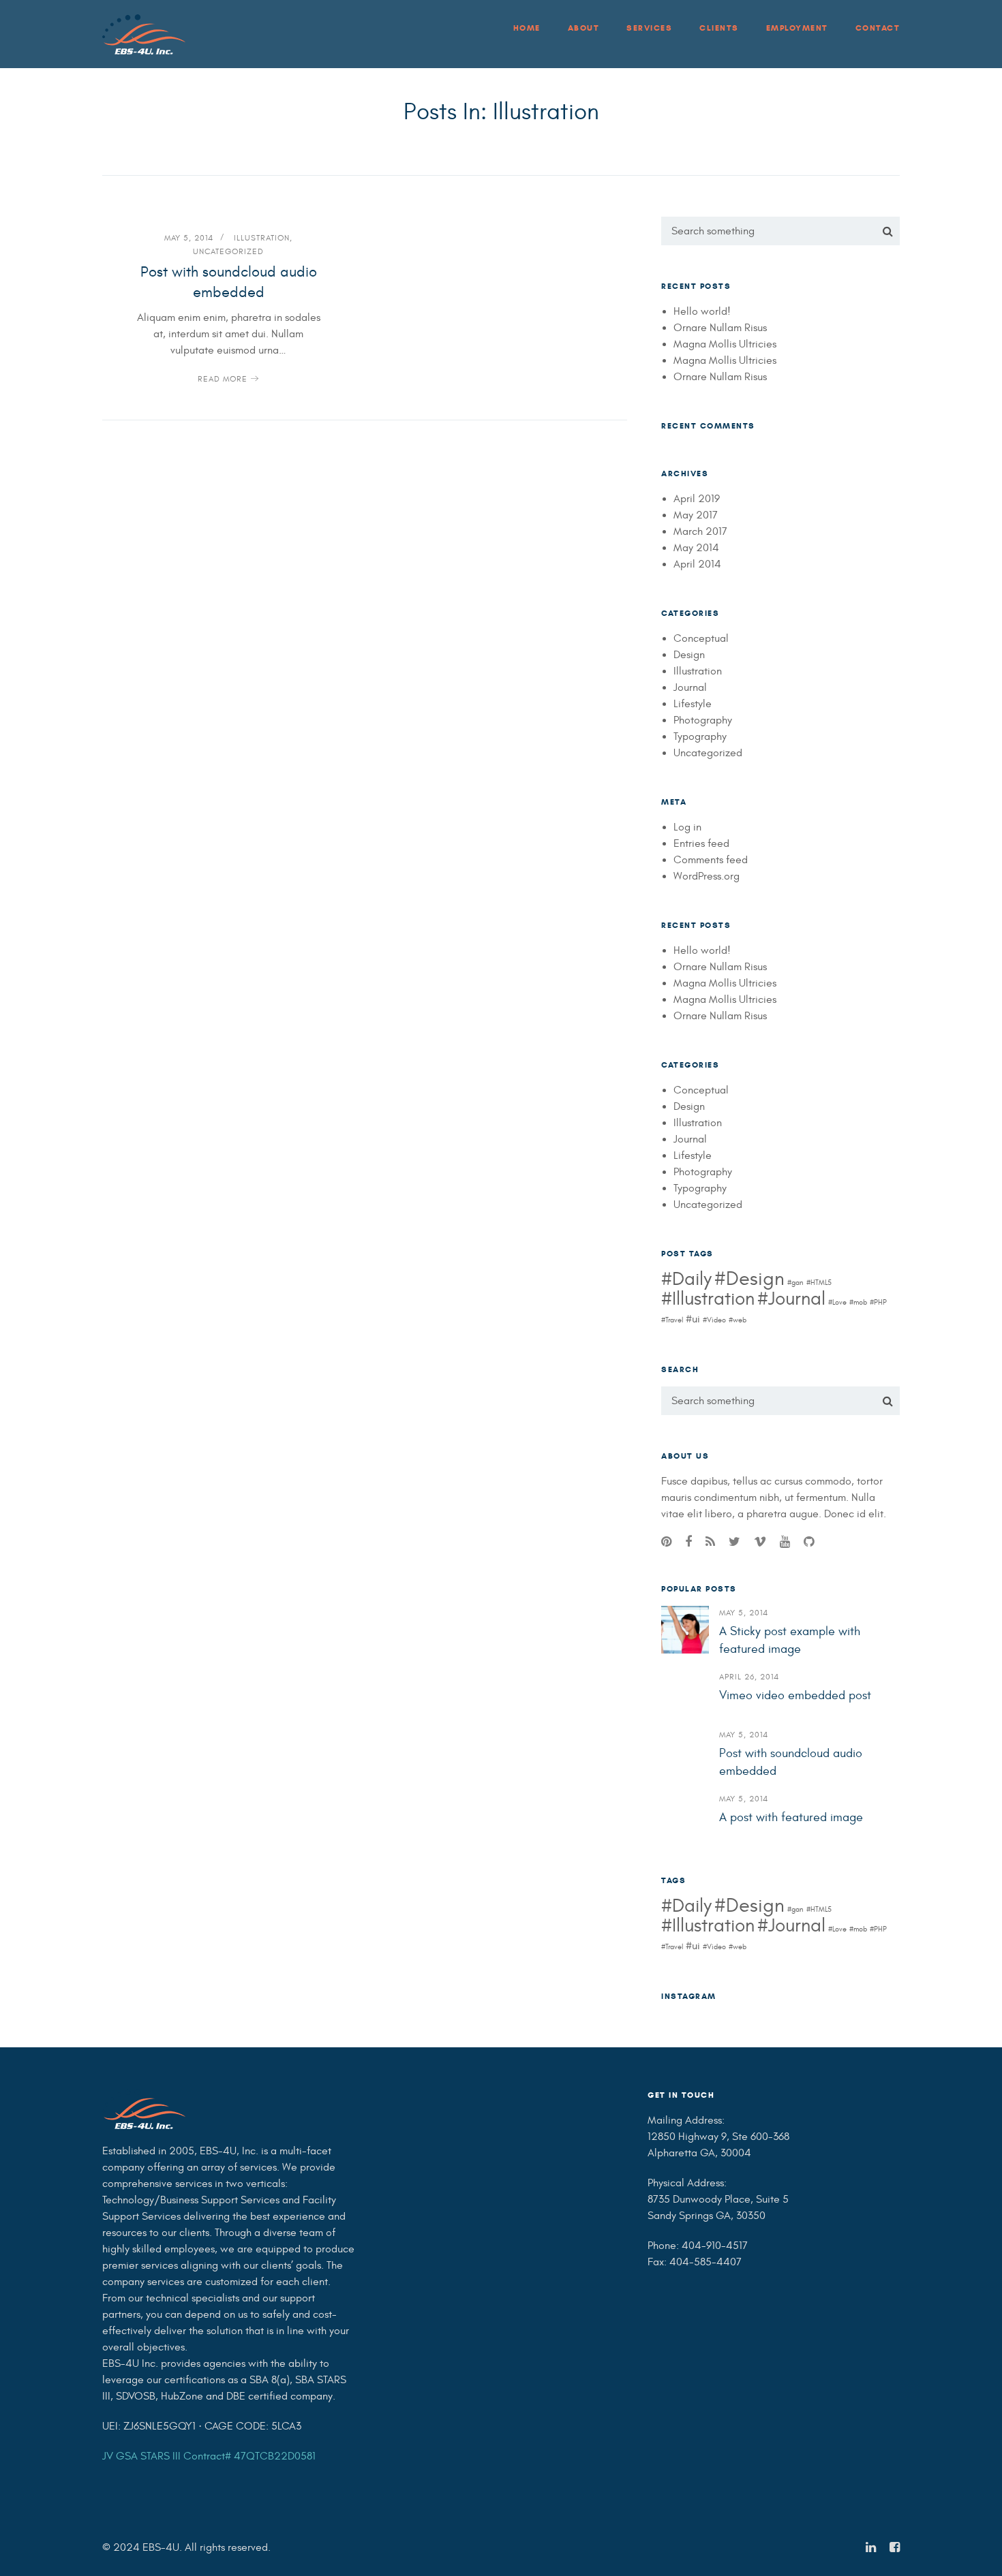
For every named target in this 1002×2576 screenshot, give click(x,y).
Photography (703, 720)
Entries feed (701, 843)
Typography (700, 736)
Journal (690, 687)
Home (527, 28)
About (584, 28)
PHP (880, 1302)
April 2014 (697, 564)
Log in (687, 827)
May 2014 (696, 548)
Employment (797, 28)
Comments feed (711, 860)
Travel (674, 1320)
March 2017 (700, 531)
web (740, 1320)
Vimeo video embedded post (795, 1695)
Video (716, 1320)
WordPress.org (707, 876)
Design (689, 655)
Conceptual (701, 638)
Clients (719, 28)
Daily (692, 1279)
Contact (878, 28)
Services (649, 28)
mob (860, 1302)
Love (839, 1302)
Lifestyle (693, 704)
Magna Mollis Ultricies (725, 344)
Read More (223, 379)
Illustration (262, 238)
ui (696, 1319)
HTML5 (821, 1283)
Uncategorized (228, 251)
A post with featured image (791, 1817)
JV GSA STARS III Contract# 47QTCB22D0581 (209, 2456)
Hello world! (702, 311)
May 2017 (696, 515)
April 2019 (697, 499)
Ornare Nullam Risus (720, 328)
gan (798, 1283)
